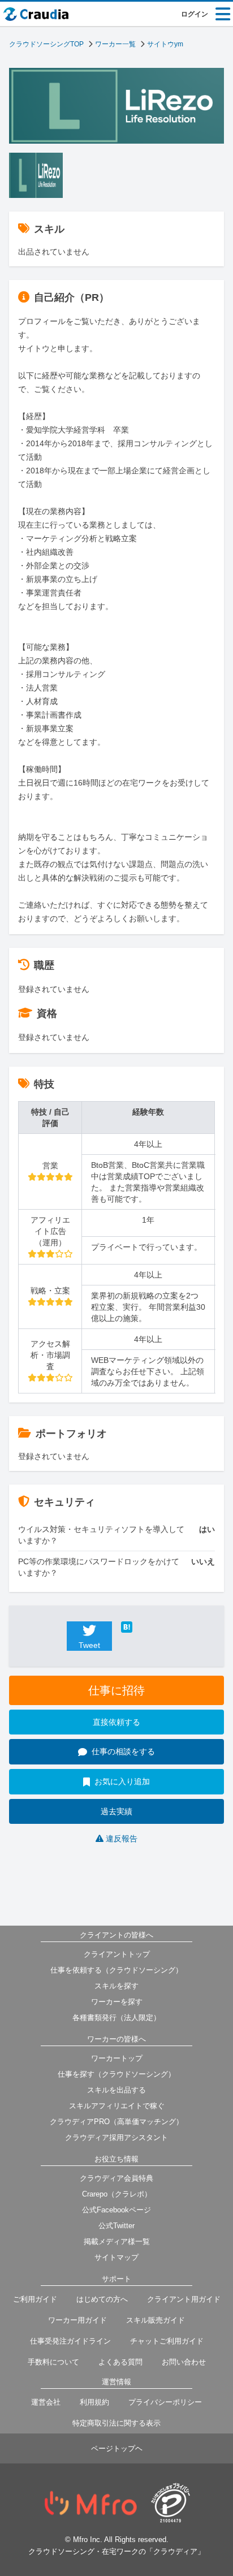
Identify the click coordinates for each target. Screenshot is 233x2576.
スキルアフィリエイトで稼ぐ (117, 2106)
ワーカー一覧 (115, 44)
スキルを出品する (116, 2090)
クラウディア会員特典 (116, 2178)
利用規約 (94, 2402)
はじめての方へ (102, 2299)
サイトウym (165, 44)
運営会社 (46, 2402)
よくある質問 (120, 2362)
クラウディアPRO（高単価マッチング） (116, 2122)
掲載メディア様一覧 (117, 2241)
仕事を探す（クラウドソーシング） (116, 2074)
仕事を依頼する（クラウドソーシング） (116, 1970)
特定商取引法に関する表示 (116, 2423)
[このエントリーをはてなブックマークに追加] (144, 1627)
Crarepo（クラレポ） (117, 2194)
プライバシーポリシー (165, 2402)
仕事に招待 (116, 1690)
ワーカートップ (117, 2058)
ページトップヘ (117, 2448)
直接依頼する (116, 1722)
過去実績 (116, 1811)
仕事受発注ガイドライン (70, 2341)
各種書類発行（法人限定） (116, 2018)
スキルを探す (116, 1986)
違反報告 (122, 1839)
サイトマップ (116, 2257)
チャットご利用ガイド (167, 2341)
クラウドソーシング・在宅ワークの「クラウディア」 (116, 2551)
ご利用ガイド (35, 2299)
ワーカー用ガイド (77, 2320)
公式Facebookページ (116, 2210)
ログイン (195, 14)
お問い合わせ (184, 2362)
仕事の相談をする (123, 1751)
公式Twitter (116, 2226)
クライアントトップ (117, 1954)
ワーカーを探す (117, 2002)
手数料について (53, 2362)
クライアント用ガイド (184, 2299)
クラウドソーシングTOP (46, 44)
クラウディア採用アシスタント (116, 2137)
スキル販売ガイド (156, 2320)
